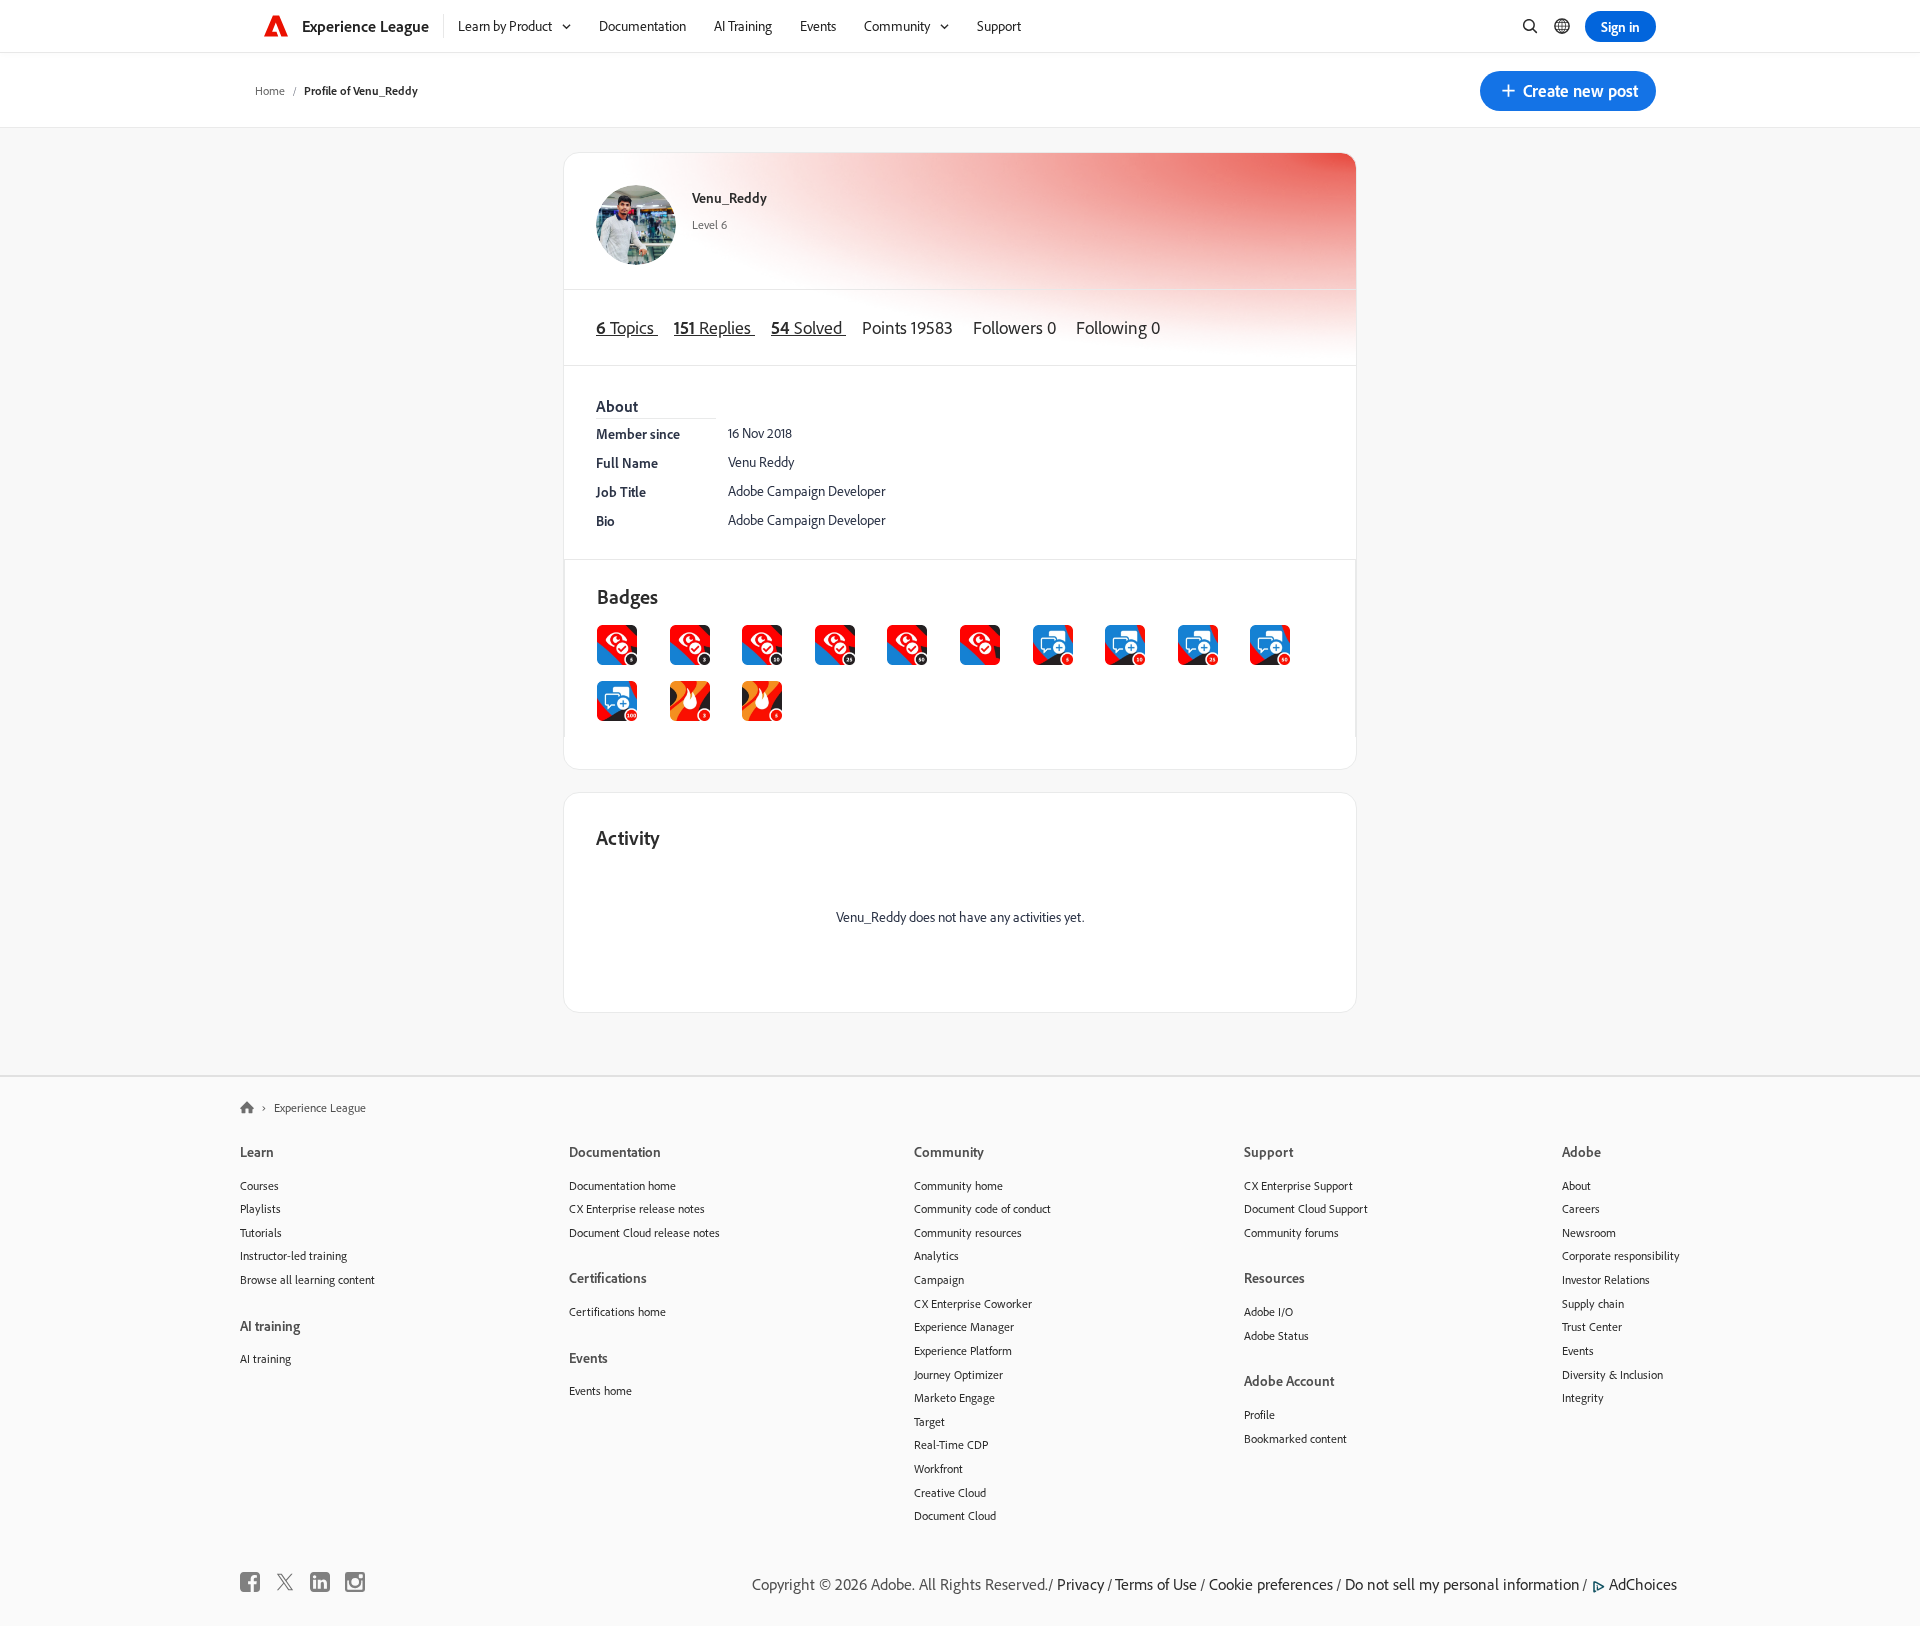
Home (270, 90)
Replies (714, 327)
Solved (808, 327)
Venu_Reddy (729, 197)
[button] (1568, 91)
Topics (627, 327)
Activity (628, 837)
